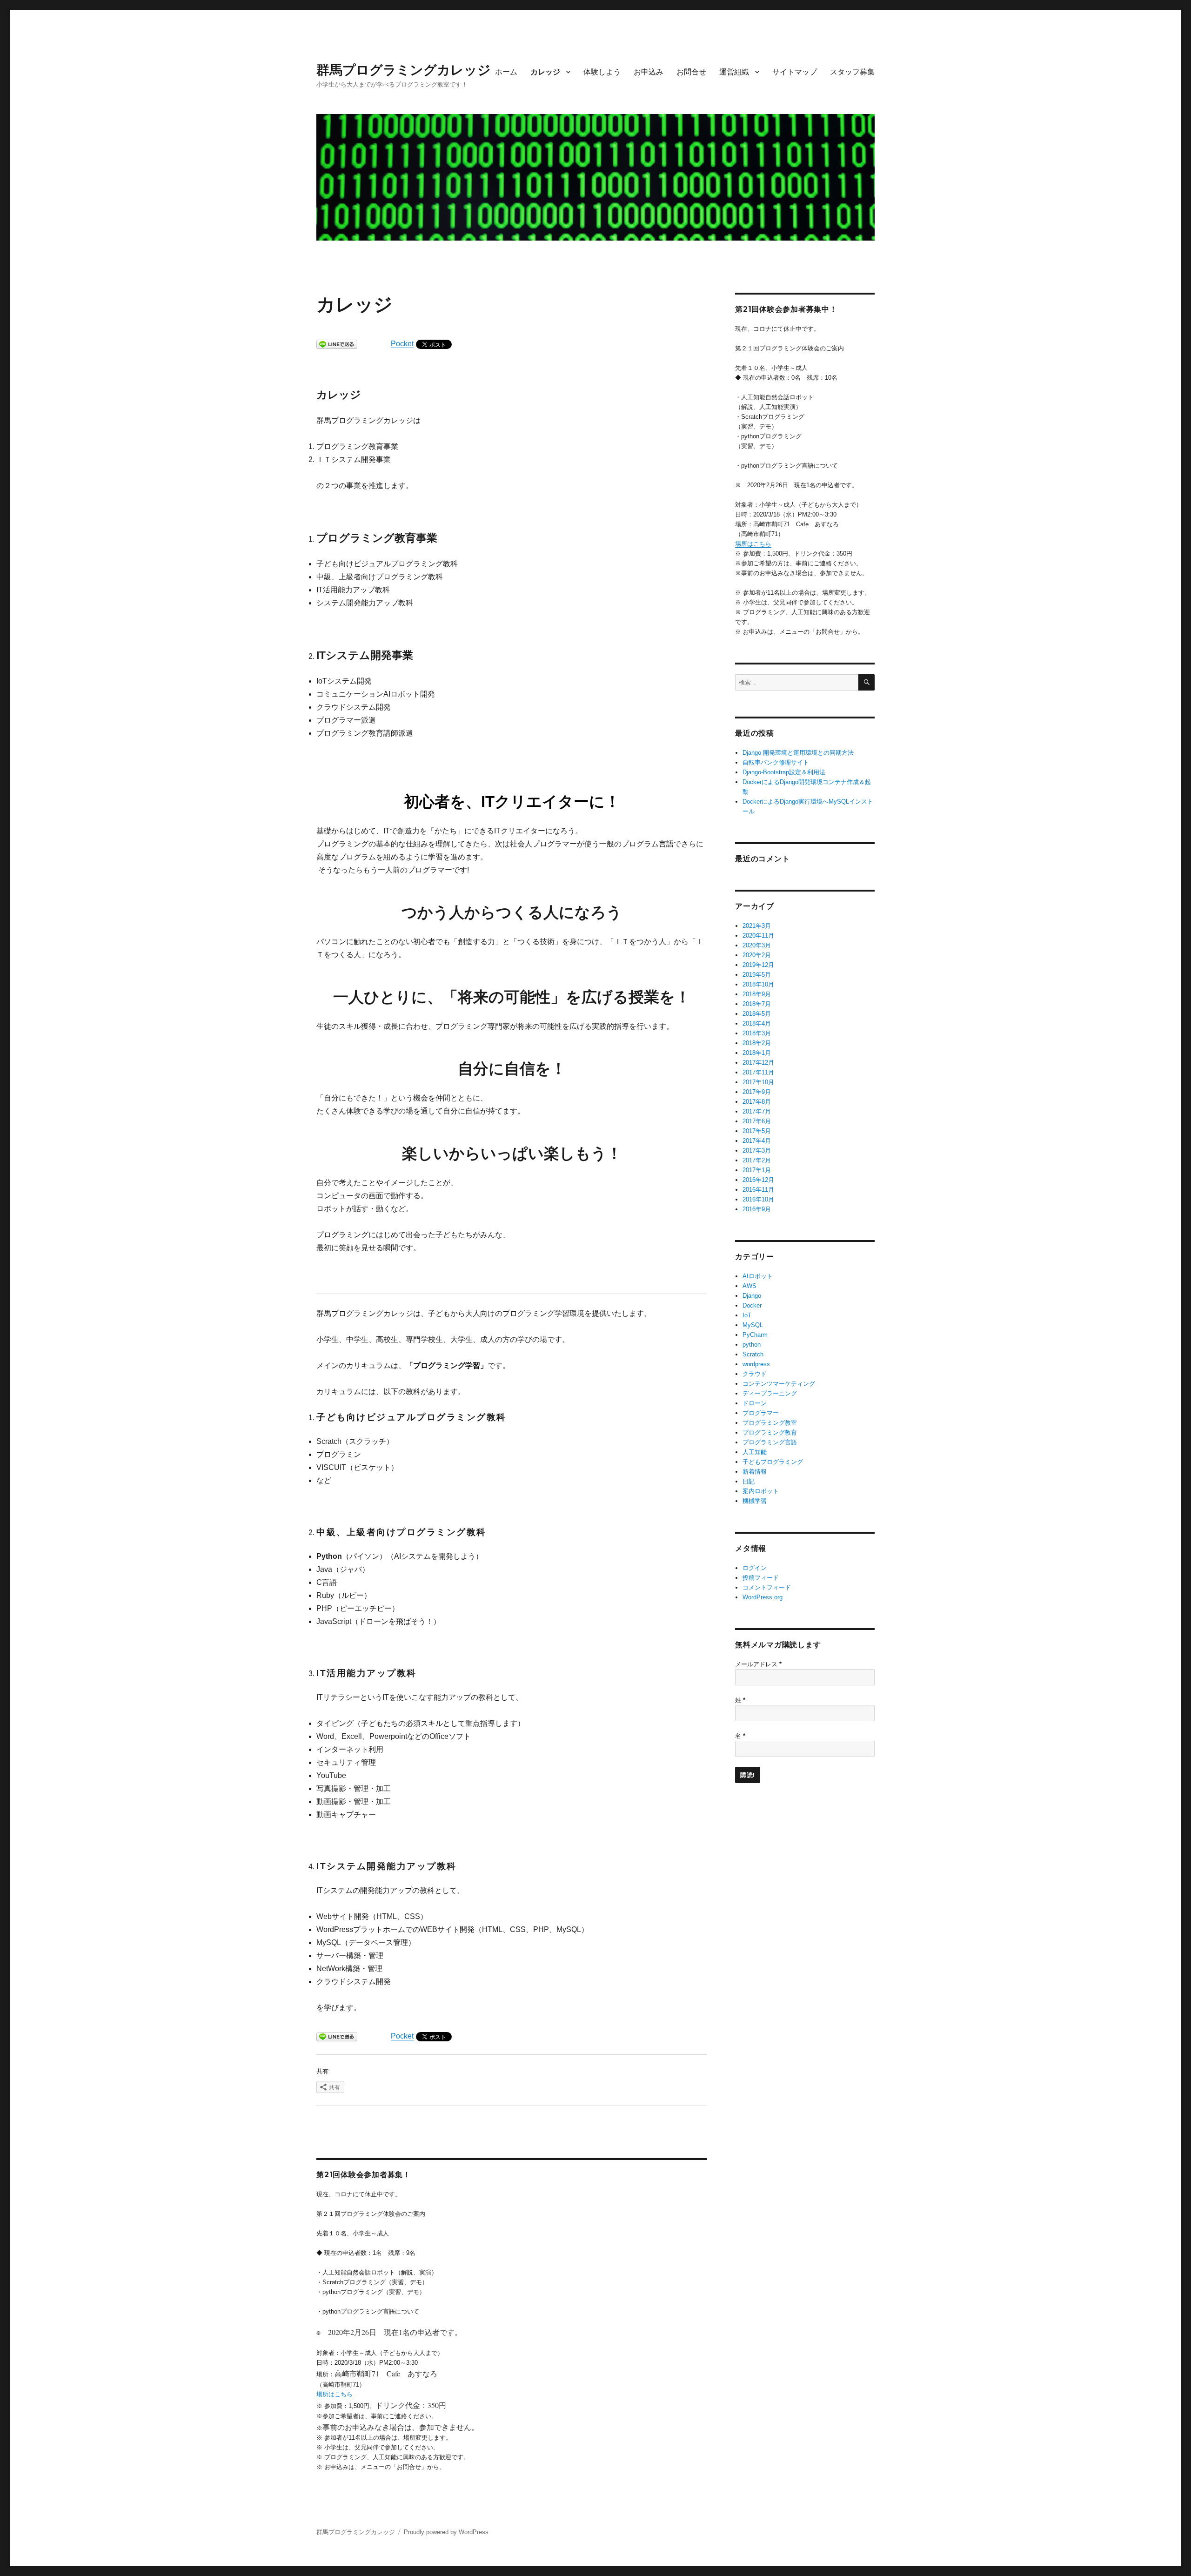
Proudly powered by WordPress (446, 2532)
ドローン (755, 1403)
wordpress (756, 1364)
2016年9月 (757, 1209)
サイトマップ (795, 72)
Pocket (402, 344)
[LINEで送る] (337, 344)
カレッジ (545, 72)
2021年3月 (757, 926)
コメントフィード (767, 1587)
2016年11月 (758, 1190)
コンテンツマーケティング (779, 1384)
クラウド (755, 1374)
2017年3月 (757, 1150)
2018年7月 (757, 1004)
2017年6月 (757, 1121)
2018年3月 (757, 1033)
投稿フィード (761, 1578)
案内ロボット (761, 1491)
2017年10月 (758, 1082)
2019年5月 (757, 975)
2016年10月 (758, 1199)
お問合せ (691, 72)
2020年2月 (757, 955)
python (752, 1345)
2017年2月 (757, 1160)
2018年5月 (757, 1014)
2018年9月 (757, 994)
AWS (749, 1286)
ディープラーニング (770, 1393)
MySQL (753, 1325)
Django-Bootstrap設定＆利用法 (784, 772)
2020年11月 (758, 936)
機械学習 (755, 1501)
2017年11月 (758, 1072)
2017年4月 (757, 1141)
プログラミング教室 (770, 1423)
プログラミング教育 (770, 1432)
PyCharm (755, 1335)
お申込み (649, 72)
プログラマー (761, 1413)
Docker (752, 1305)
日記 (749, 1481)
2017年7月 (757, 1111)
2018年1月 (757, 1053)
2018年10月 (758, 984)
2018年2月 (757, 1043)
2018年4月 (757, 1023)
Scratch (753, 1354)
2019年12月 (758, 965)
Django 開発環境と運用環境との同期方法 (798, 753)
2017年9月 (757, 1092)
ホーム (506, 72)
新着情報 (755, 1472)
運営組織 (734, 72)
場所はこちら (335, 2394)
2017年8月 (757, 1102)
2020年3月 (757, 945)
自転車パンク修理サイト (776, 762)
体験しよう (602, 72)
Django (752, 1296)
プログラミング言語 (770, 1442)
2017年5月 (757, 1131)
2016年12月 (758, 1180)
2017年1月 (757, 1170)
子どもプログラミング (773, 1462)
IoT (747, 1315)
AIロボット (758, 1276)
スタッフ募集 (852, 72)
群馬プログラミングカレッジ (404, 70)
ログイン (755, 1568)
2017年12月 (758, 1063)
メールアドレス (758, 1664)
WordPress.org (763, 1597)
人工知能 (755, 1452)
